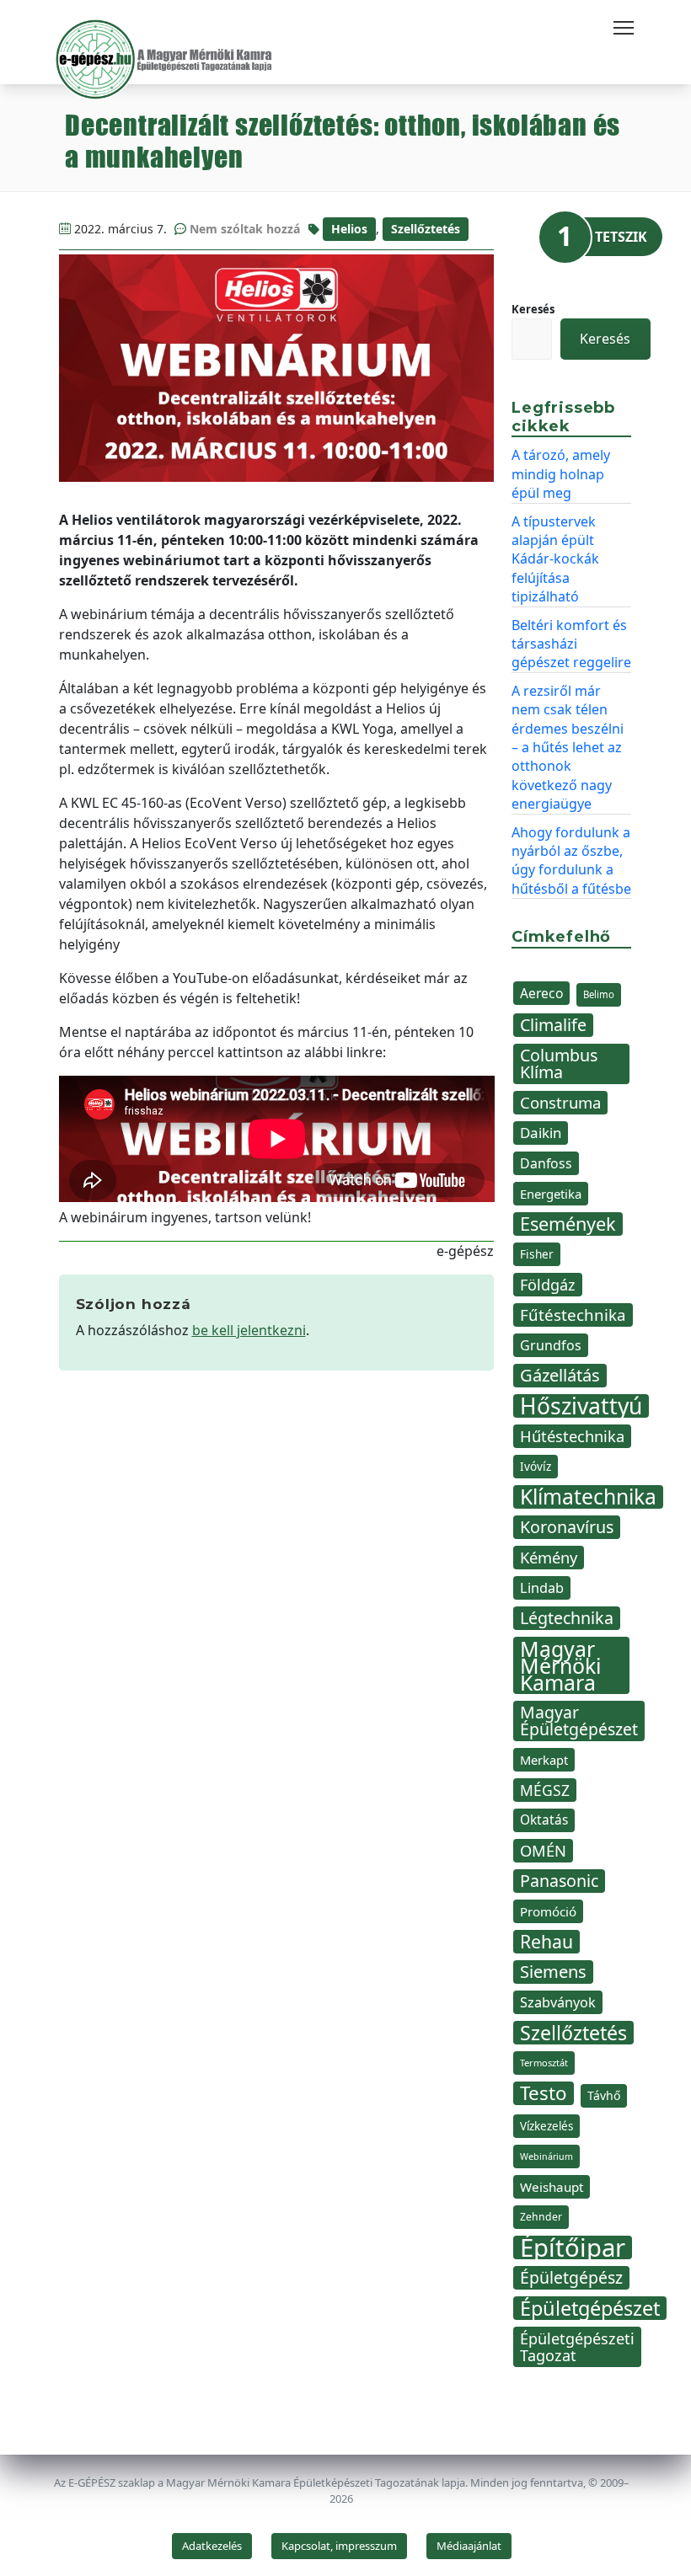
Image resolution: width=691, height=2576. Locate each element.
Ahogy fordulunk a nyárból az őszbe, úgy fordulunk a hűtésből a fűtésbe (571, 860)
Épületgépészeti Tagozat (577, 2347)
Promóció (548, 1911)
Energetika (551, 1194)
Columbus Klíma (559, 1064)
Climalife (553, 1025)
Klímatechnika (588, 1497)
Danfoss (546, 1163)
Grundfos (551, 1345)
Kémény (549, 1557)
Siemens (553, 1972)
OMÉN (543, 1850)
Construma (560, 1102)
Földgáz (548, 1285)
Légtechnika (567, 1618)
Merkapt (544, 1760)
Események (568, 1224)
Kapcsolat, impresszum (339, 2546)
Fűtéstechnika (573, 1315)
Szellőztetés (426, 229)
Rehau (546, 1942)
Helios (349, 229)
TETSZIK (621, 237)
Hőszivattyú (581, 1406)
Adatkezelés (212, 2546)
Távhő (604, 2095)
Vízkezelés (546, 2126)
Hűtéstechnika (572, 1436)
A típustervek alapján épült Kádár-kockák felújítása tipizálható (555, 559)
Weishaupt (552, 2187)
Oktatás (544, 1820)
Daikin (541, 1133)
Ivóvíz (536, 1466)
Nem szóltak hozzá (245, 229)
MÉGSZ (545, 1790)
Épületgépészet (590, 2308)
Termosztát (544, 2063)
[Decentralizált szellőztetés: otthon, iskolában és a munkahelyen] (277, 368)
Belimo (599, 994)
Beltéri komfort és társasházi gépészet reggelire (571, 644)
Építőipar (573, 2247)
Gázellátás (560, 1375)
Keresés (533, 309)
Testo (544, 2093)
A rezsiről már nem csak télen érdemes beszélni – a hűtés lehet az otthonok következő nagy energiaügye (568, 747)
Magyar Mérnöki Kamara (560, 1665)
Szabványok (558, 2002)
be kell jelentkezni (249, 1330)
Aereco (541, 993)
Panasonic (559, 1881)
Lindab (542, 1588)
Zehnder (541, 2217)
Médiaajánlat (469, 2546)
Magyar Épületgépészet (579, 1721)
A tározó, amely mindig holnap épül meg (561, 474)
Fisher (537, 1254)
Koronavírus (567, 1527)
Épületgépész (571, 2277)
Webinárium (546, 2156)
